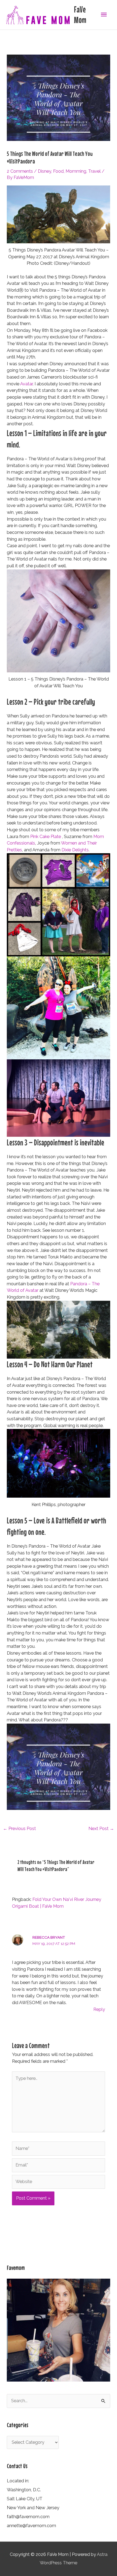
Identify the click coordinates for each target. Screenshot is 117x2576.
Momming (76, 171)
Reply (99, 2009)
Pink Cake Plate (46, 837)
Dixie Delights (75, 850)
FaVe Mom (80, 15)
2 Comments (20, 171)
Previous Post (19, 1829)
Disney (44, 171)
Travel (94, 171)
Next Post (101, 1829)
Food (58, 171)
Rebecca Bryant (49, 1937)
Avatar (26, 384)
